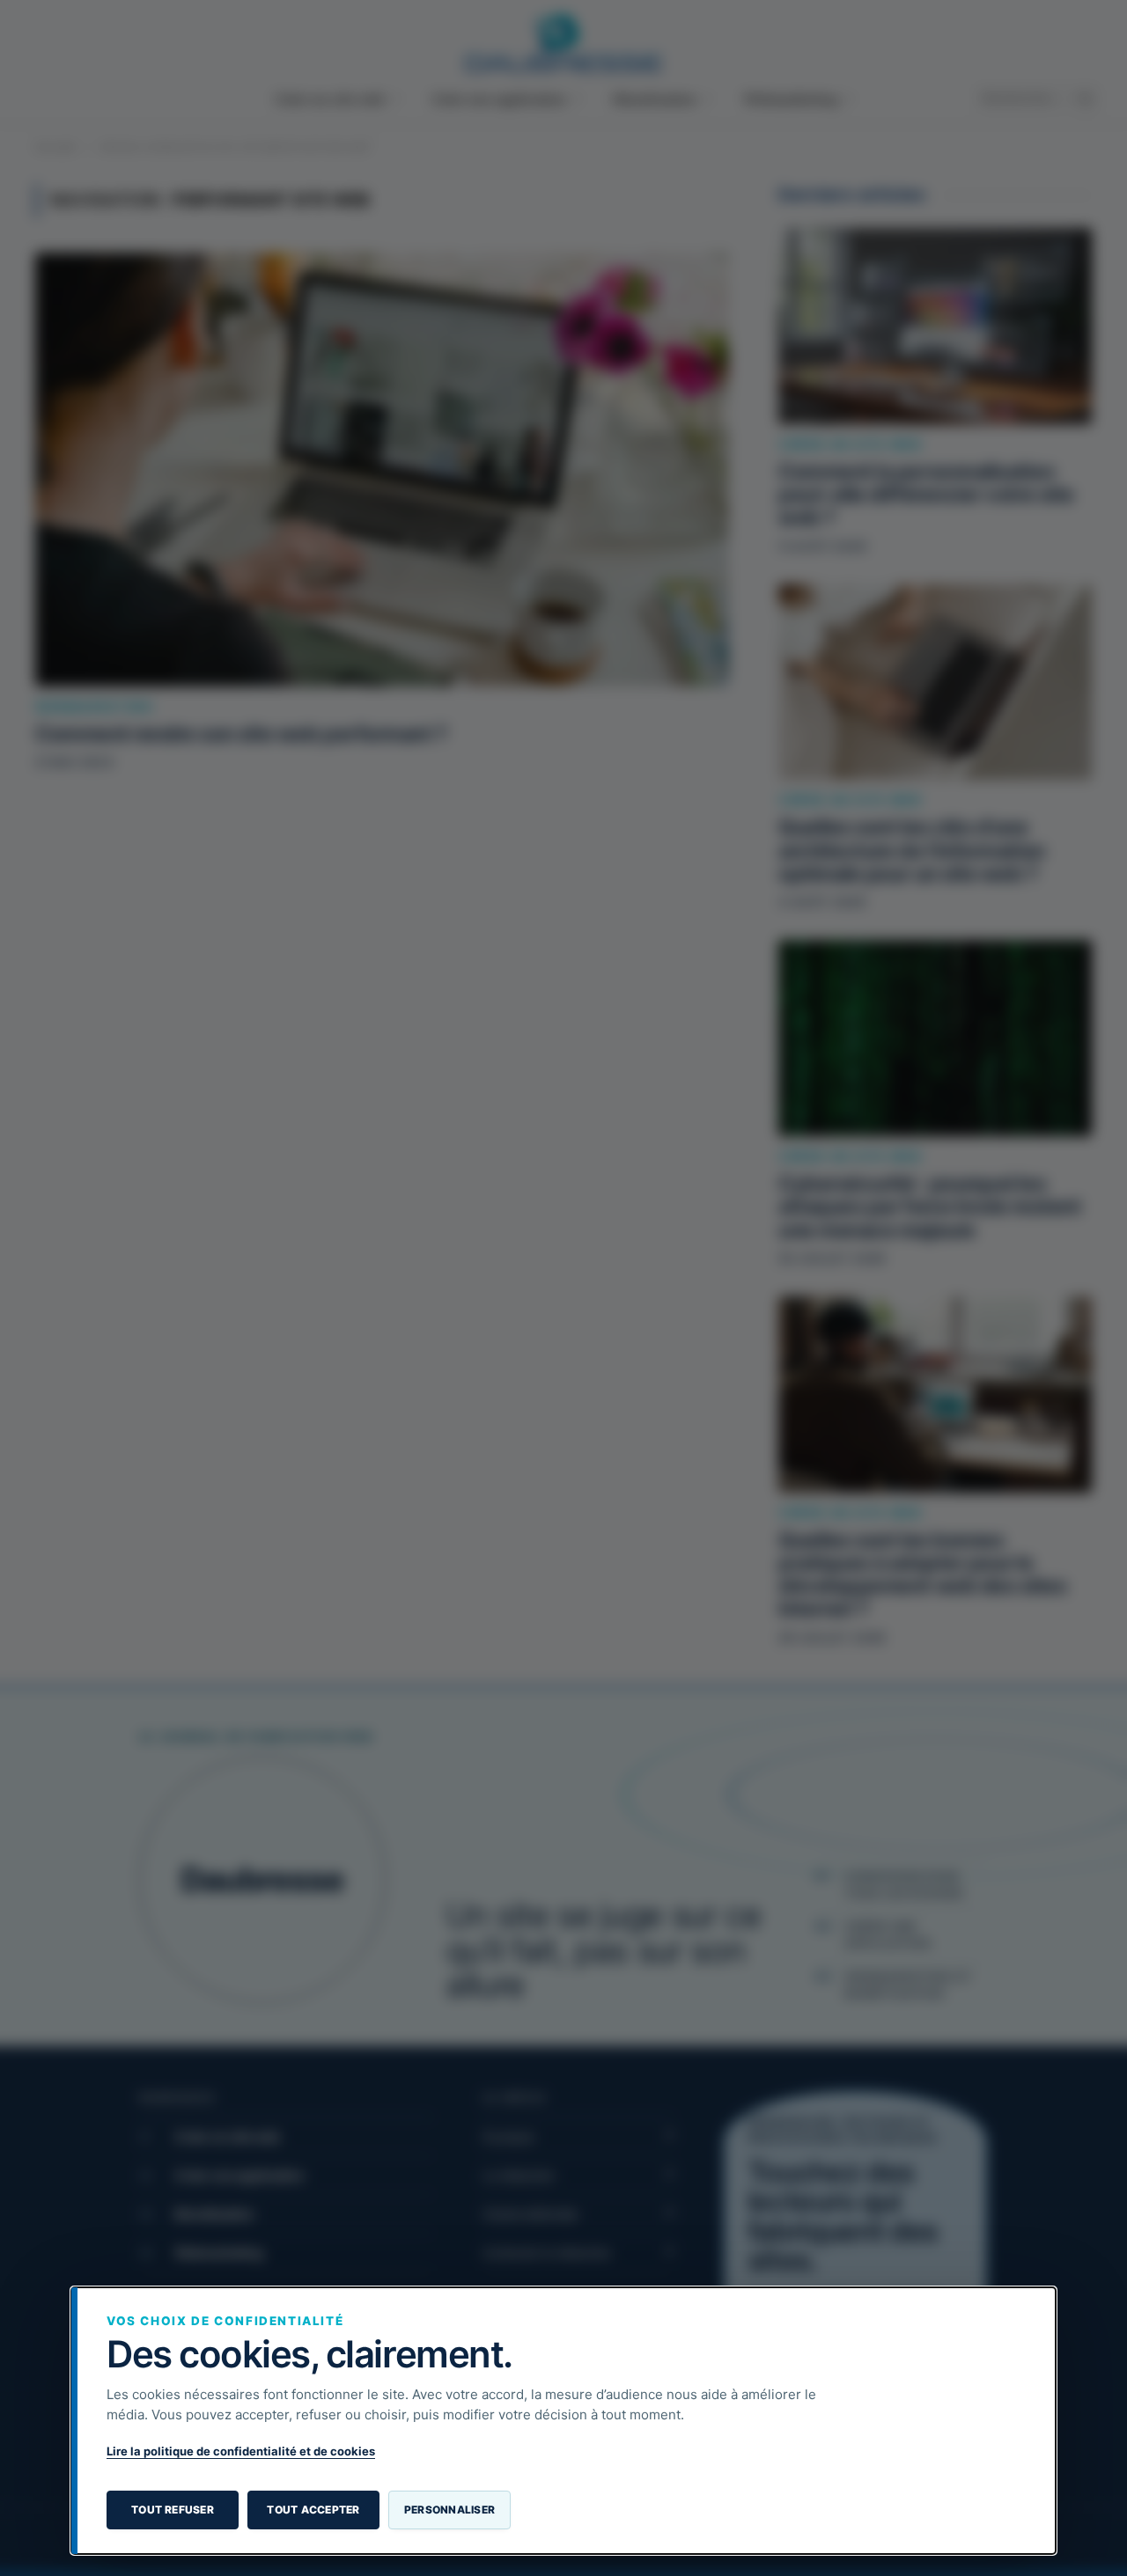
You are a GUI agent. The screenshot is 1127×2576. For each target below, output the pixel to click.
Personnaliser (449, 2510)
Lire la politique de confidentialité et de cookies (241, 2451)
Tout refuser (173, 2510)
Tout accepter (313, 2510)
